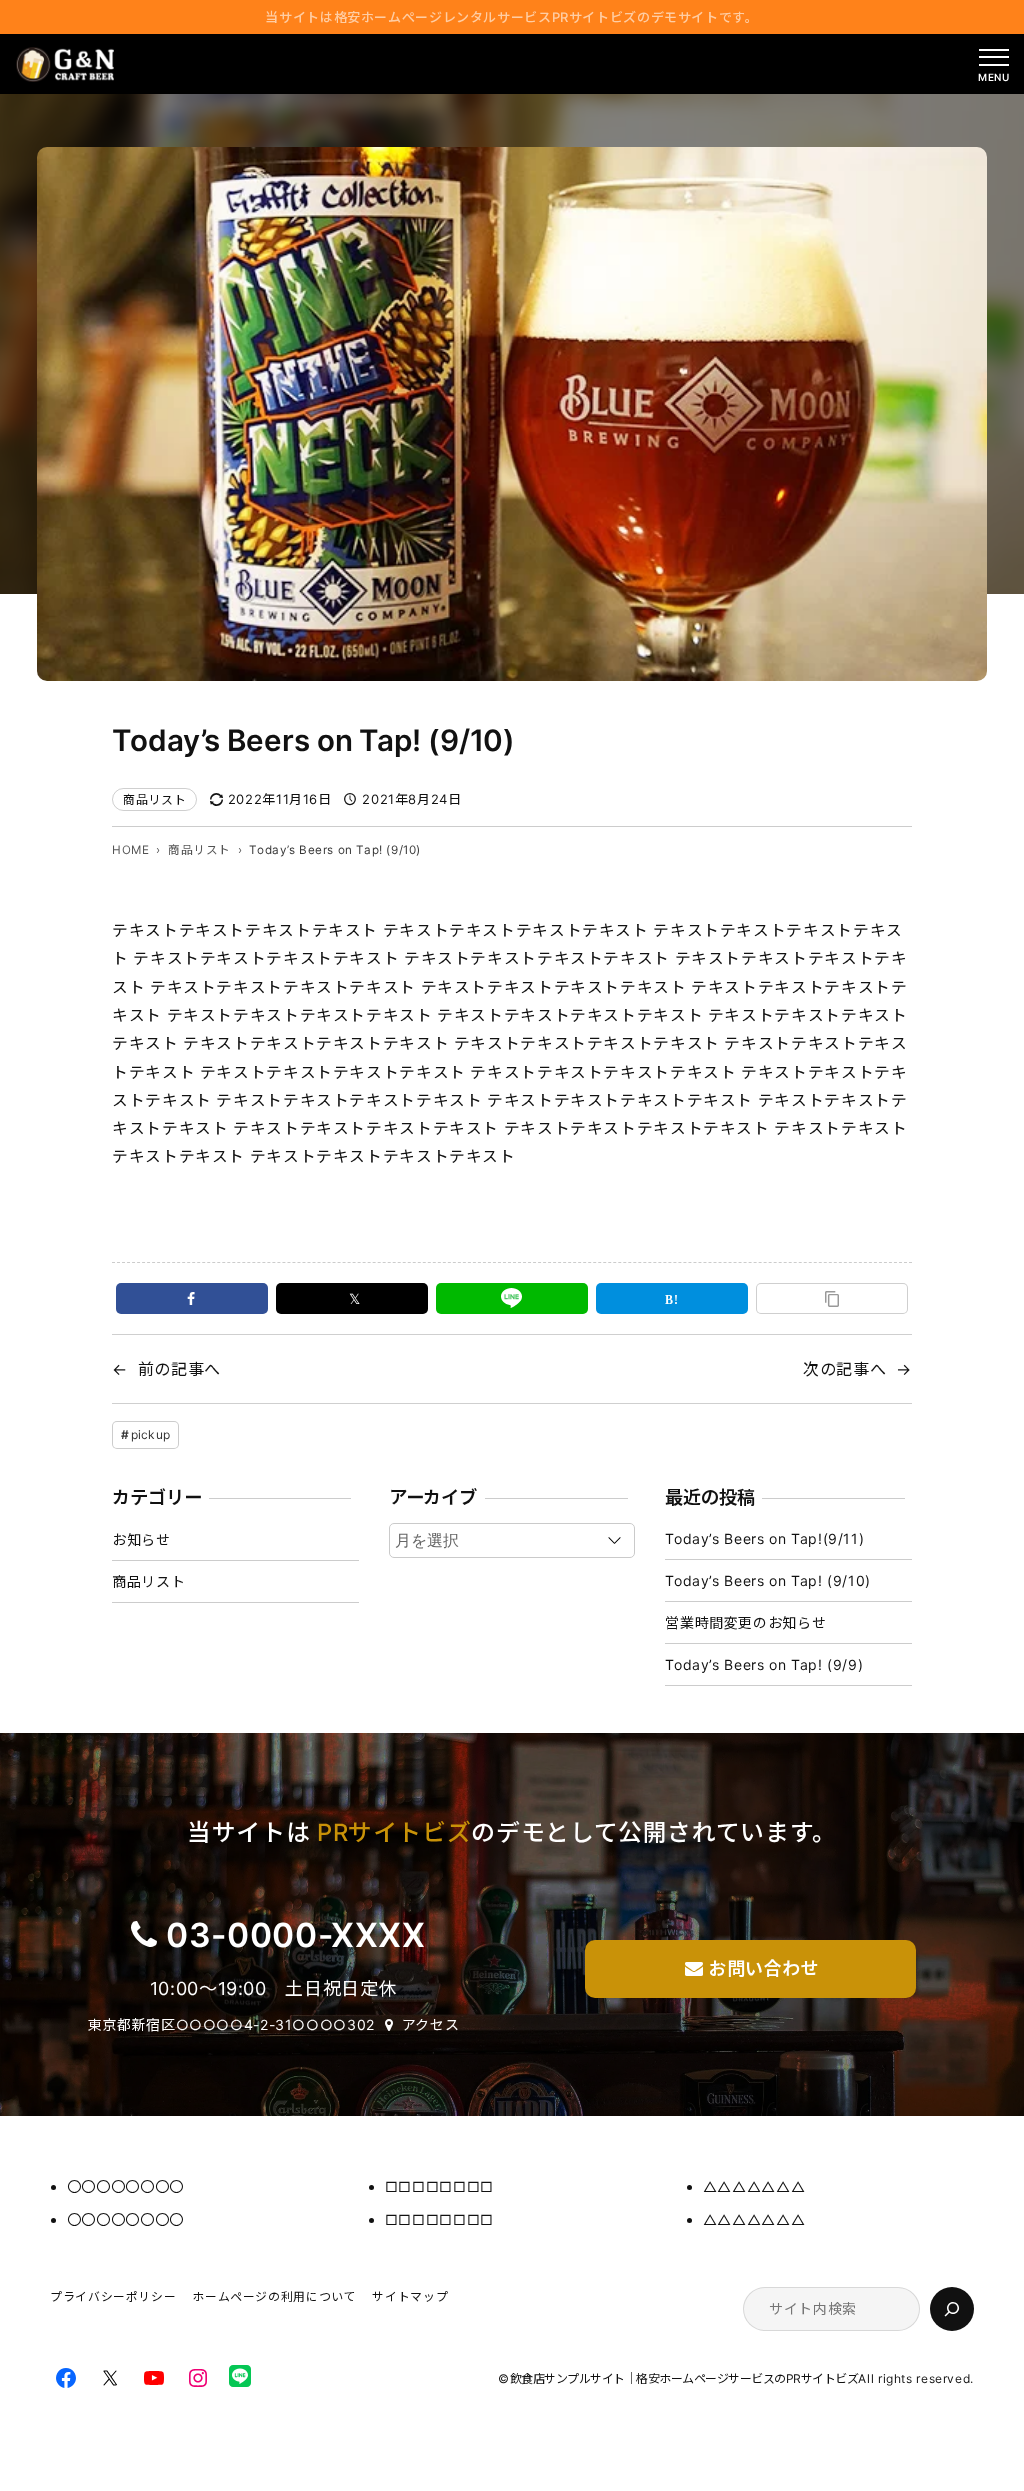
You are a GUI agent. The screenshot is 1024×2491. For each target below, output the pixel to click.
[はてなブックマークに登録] (672, 1298)
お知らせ (141, 1539)
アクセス (431, 2024)
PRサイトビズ (394, 1832)
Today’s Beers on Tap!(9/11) (764, 1538)
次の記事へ (844, 1369)
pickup (150, 1434)
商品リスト (154, 799)
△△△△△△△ (754, 2186)
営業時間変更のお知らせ (745, 1622)
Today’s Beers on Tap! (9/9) (764, 1664)
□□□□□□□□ (439, 2186)
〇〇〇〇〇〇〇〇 (125, 2186)
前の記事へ (179, 1369)
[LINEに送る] (512, 1298)
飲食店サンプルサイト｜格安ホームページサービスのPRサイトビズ (684, 2378)
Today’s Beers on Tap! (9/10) (768, 1580)
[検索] (952, 2309)
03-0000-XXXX (296, 1935)
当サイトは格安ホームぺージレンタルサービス (511, 17)
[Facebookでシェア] (192, 1298)
